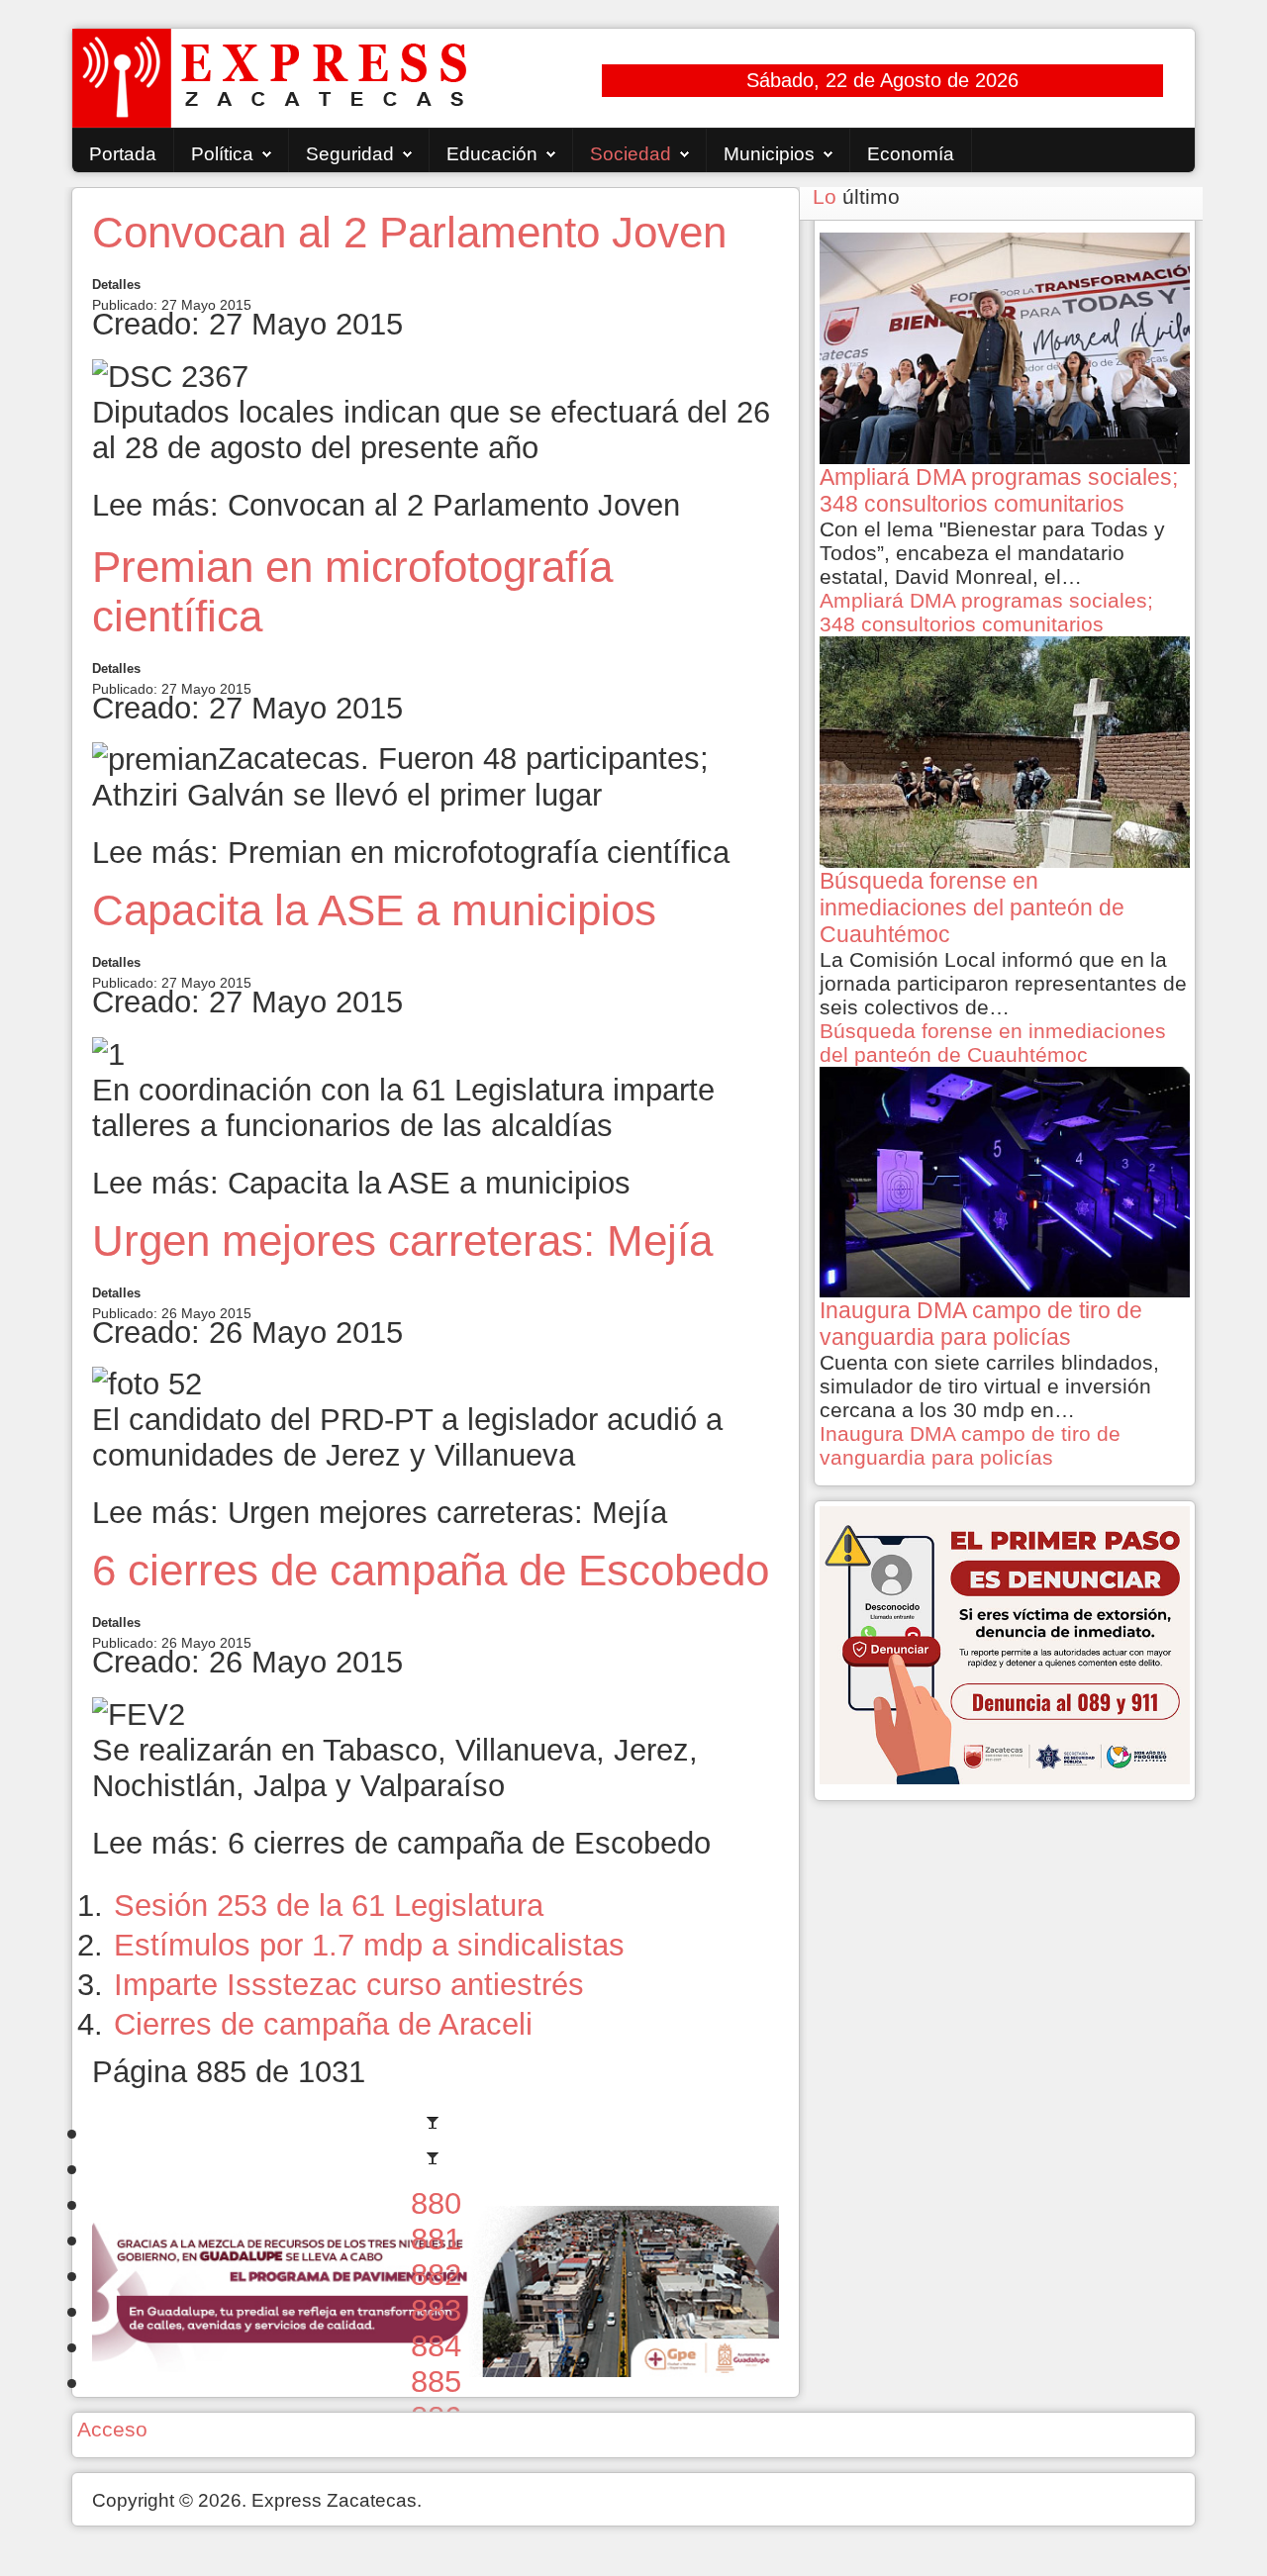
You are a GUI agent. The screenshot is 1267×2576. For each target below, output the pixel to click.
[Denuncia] (1005, 1643)
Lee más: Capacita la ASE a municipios (361, 1183)
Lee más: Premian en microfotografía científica (411, 853)
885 (436, 2382)
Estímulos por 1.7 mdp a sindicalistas (369, 1945)
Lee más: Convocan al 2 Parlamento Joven (386, 505)
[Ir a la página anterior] (436, 2168)
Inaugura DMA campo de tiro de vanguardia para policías (970, 1445)
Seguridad (350, 154)
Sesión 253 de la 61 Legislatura (329, 1906)
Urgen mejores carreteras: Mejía (402, 1240)
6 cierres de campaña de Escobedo (431, 1570)
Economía (911, 154)
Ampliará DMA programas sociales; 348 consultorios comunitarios (986, 612)
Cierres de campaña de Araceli (323, 2024)
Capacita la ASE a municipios (374, 910)
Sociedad (631, 154)
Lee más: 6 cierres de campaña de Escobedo (401, 1843)
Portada (123, 154)
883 (436, 2310)
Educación (492, 154)
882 (436, 2275)
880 (436, 2203)
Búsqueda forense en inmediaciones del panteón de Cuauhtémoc (993, 1043)
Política (222, 154)
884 (436, 2346)
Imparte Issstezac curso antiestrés (349, 1985)
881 (436, 2239)
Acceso (112, 2429)
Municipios (769, 154)
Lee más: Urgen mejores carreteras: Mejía (380, 1513)
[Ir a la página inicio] (436, 2132)
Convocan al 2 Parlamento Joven (409, 232)
